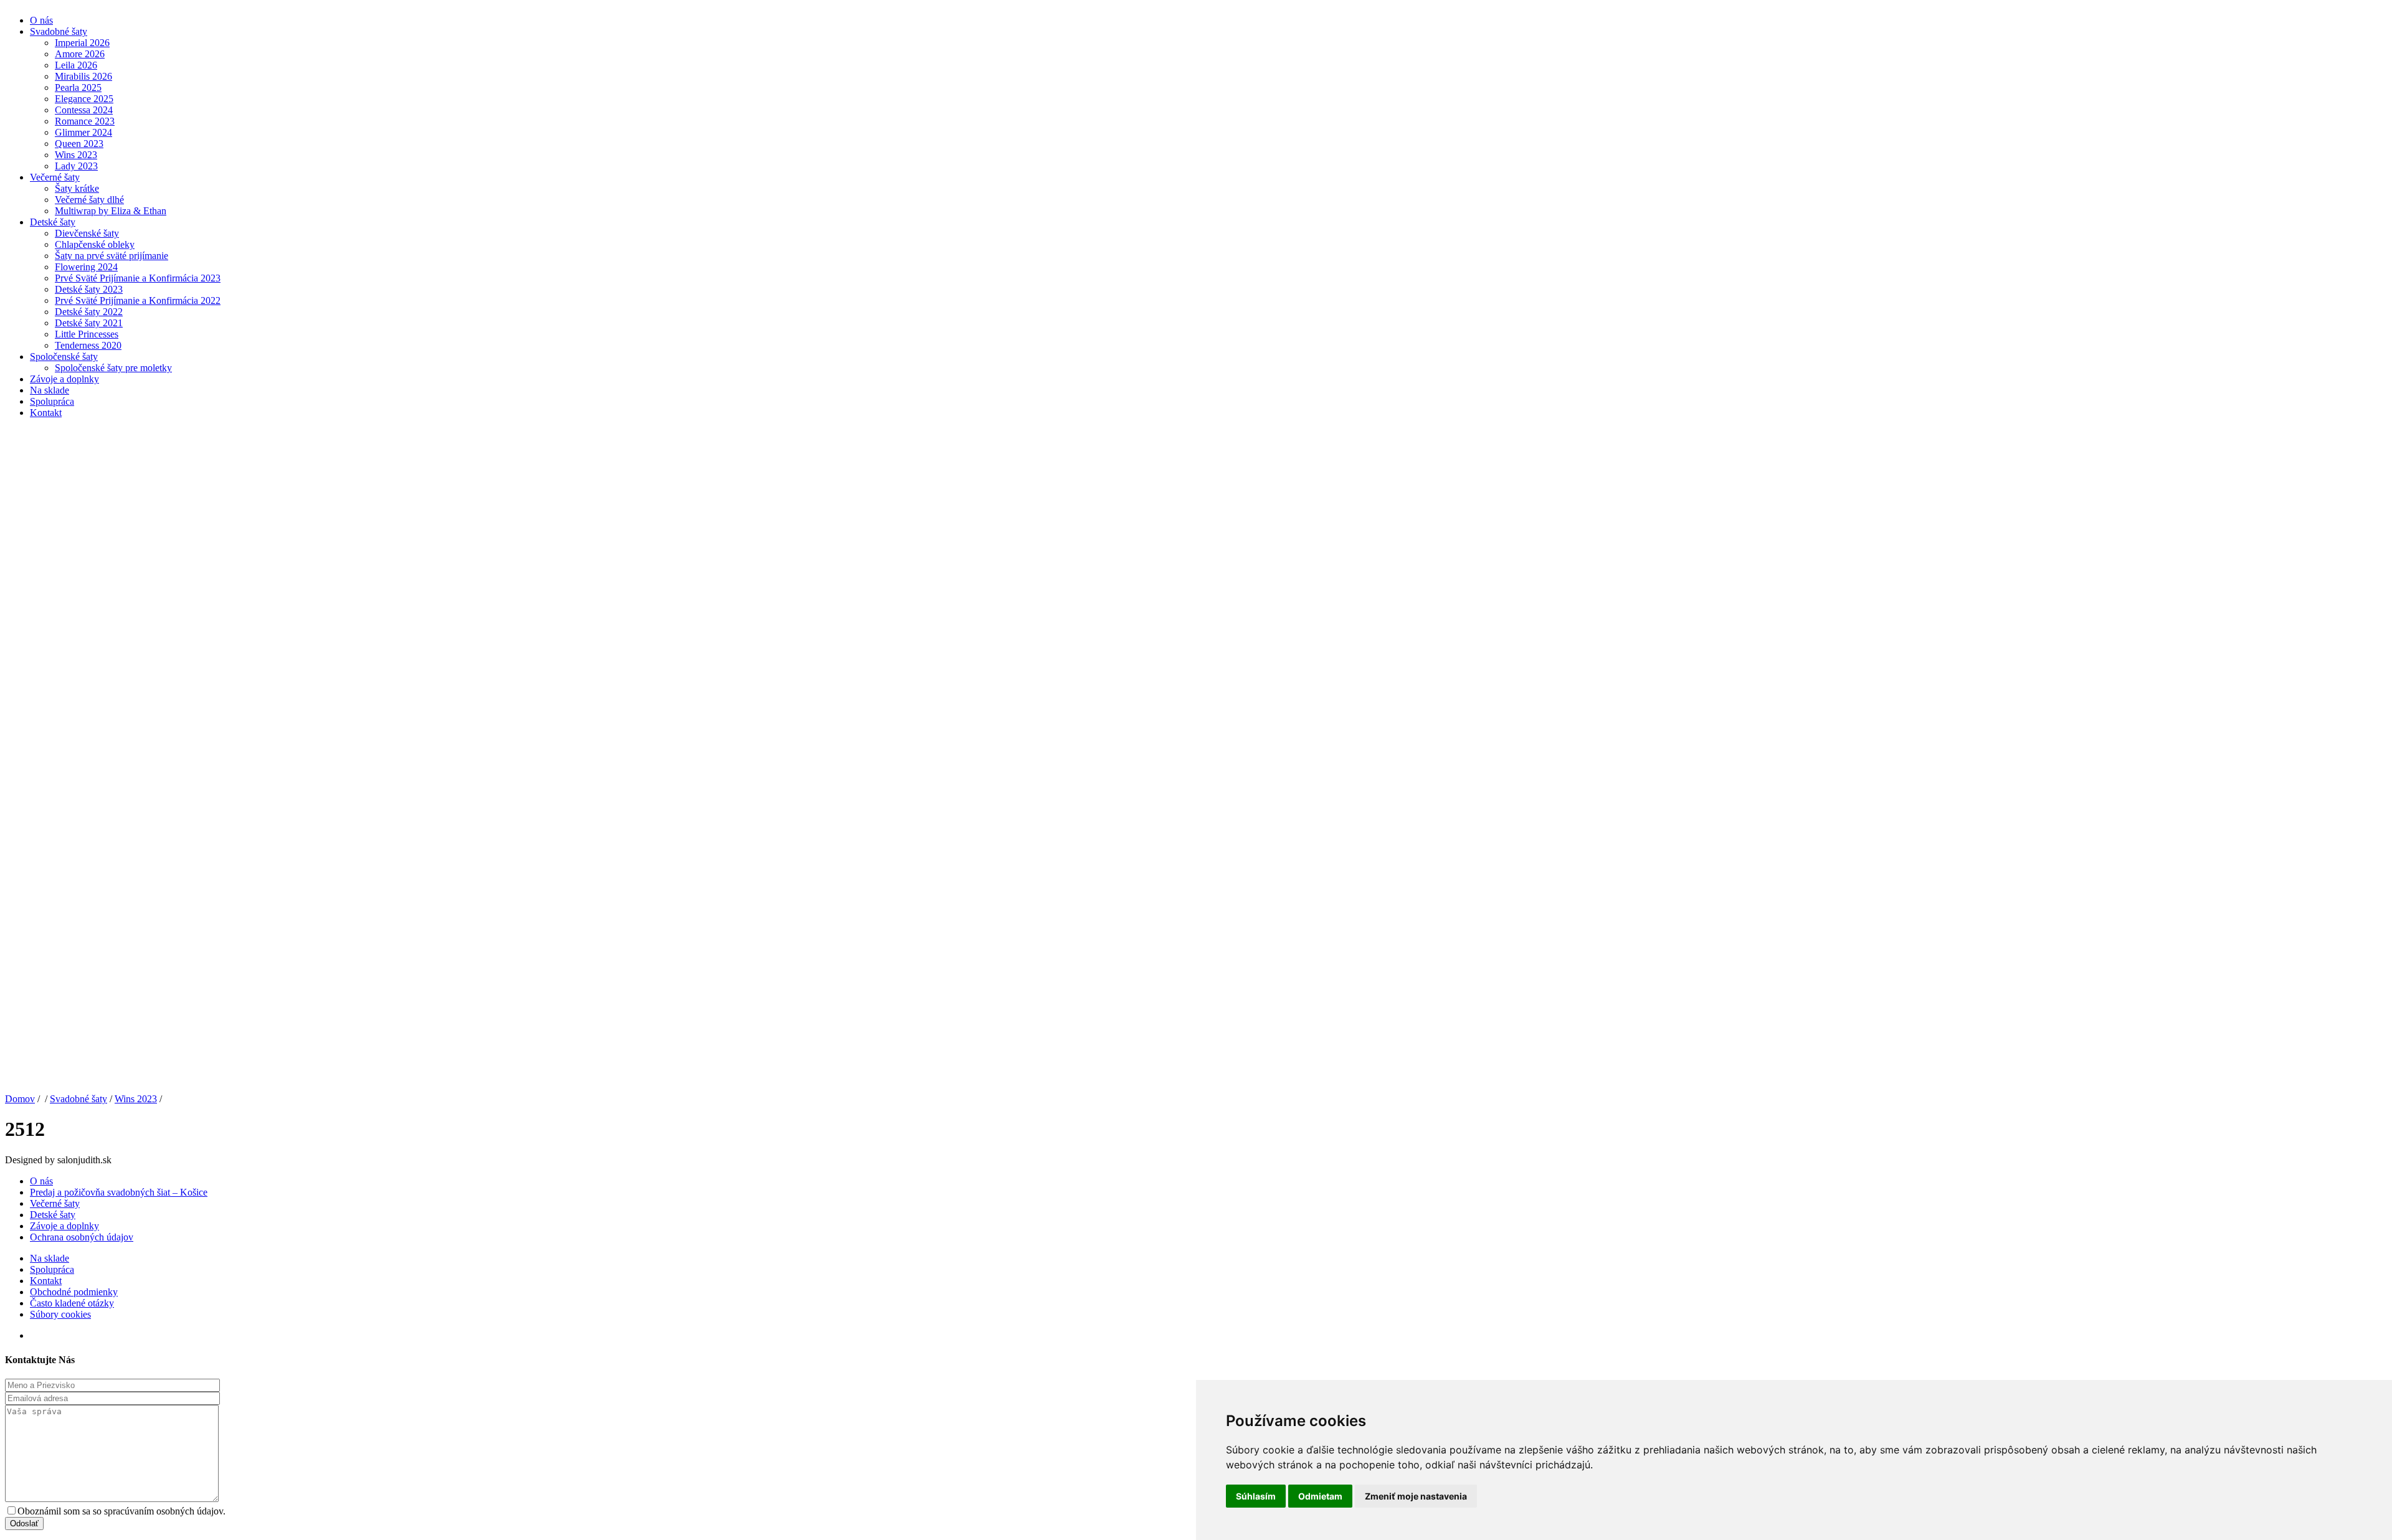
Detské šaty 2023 (89, 289)
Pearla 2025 (78, 87)
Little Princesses (87, 334)
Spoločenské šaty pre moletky (113, 368)
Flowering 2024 (86, 267)
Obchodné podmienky (74, 1292)
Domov (20, 1099)
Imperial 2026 (82, 43)
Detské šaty (53, 222)
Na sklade (50, 390)
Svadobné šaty (59, 31)
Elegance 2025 (84, 99)
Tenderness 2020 (88, 345)
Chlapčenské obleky (95, 244)
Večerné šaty (55, 177)
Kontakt (46, 413)
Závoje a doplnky (64, 379)
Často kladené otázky (72, 1303)
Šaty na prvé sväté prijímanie (112, 256)
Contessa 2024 (84, 110)
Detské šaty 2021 (89, 323)
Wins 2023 (76, 155)
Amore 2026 (80, 54)
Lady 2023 (76, 166)
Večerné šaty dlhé (89, 200)
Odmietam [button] (1320, 1496)
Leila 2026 (76, 65)
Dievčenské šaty (87, 233)
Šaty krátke (77, 188)
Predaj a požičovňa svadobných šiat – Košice (119, 1192)
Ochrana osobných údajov (82, 1237)
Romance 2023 (85, 121)
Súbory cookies (60, 1314)
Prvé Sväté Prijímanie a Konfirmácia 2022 (138, 300)
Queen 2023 (79, 144)
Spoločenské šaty (64, 357)
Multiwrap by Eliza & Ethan (111, 211)
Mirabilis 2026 (83, 76)
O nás (41, 20)
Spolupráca (52, 401)
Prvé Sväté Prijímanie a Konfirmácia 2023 (138, 278)
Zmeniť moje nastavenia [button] (1416, 1496)
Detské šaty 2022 (89, 312)
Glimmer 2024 (83, 132)
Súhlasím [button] (1256, 1496)
